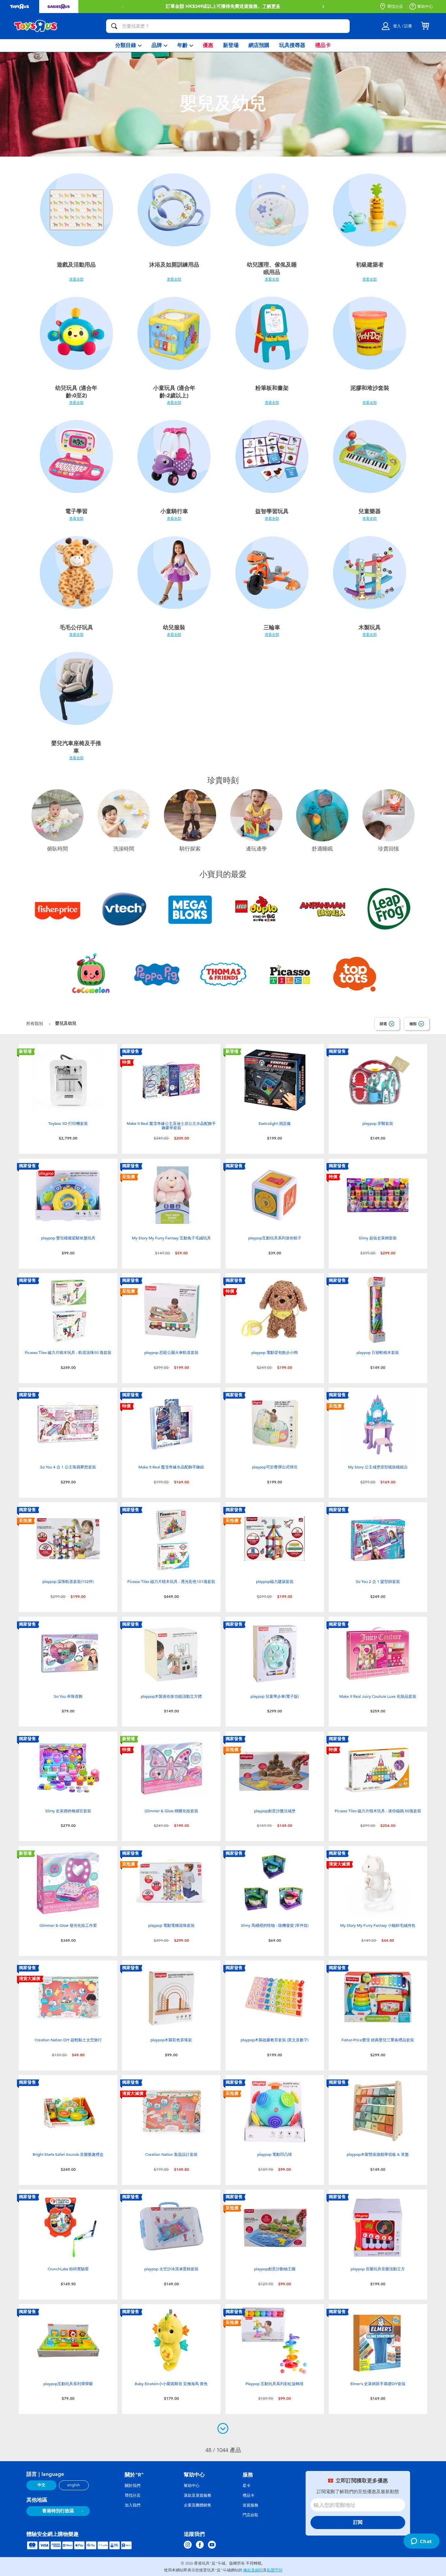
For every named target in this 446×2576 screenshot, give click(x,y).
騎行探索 (190, 849)
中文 (41, 2485)
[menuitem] (128, 46)
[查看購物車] (425, 26)
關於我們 (133, 2486)
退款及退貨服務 (198, 2495)
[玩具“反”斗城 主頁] (36, 26)
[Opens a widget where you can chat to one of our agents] (421, 2542)
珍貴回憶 (389, 849)
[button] (123, 7)
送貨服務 (250, 2505)
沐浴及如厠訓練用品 (174, 265)
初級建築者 (370, 265)
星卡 (247, 2486)
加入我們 (133, 2505)
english (74, 2485)
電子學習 (76, 511)
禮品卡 (248, 2495)
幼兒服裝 (174, 627)
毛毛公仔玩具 (76, 627)
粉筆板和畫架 (272, 388)
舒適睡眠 (322, 849)
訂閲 (358, 2522)
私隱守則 (275, 2570)
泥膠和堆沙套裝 (370, 388)
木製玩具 (370, 627)
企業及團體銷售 (198, 2505)
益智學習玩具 (272, 511)
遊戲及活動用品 (76, 265)
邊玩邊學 (256, 849)
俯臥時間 (57, 849)
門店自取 (250, 2515)
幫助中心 (425, 7)
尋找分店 (395, 7)
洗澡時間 (124, 849)
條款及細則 (253, 2570)
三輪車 (272, 627)
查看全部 (76, 279)
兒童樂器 (370, 511)
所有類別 (35, 1024)
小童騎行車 (174, 511)
